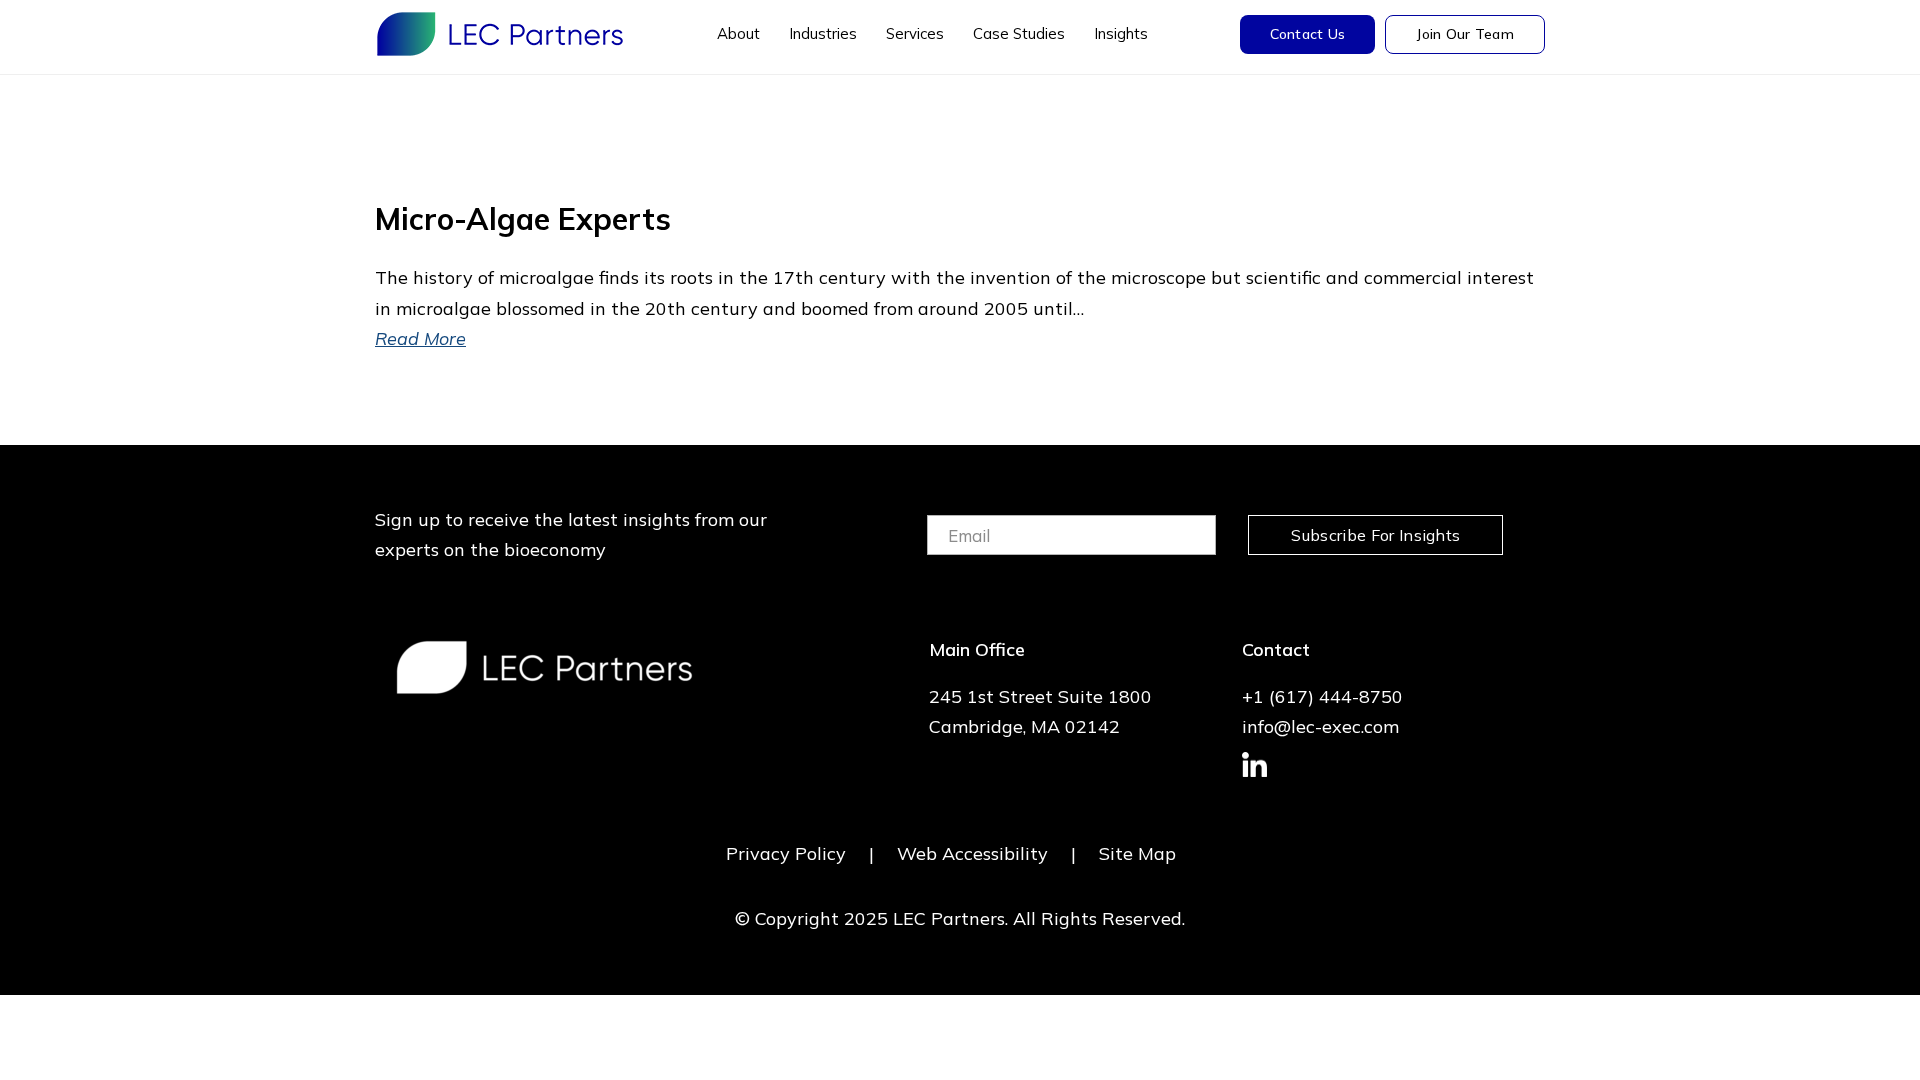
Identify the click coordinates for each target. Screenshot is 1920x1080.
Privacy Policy (786, 853)
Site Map (1137, 853)
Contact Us (1308, 34)
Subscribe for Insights (1375, 535)
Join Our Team (1465, 34)
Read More (420, 338)
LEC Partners (500, 34)
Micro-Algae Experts (523, 219)
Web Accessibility (972, 853)
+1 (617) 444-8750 (1322, 696)
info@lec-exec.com (1320, 726)
